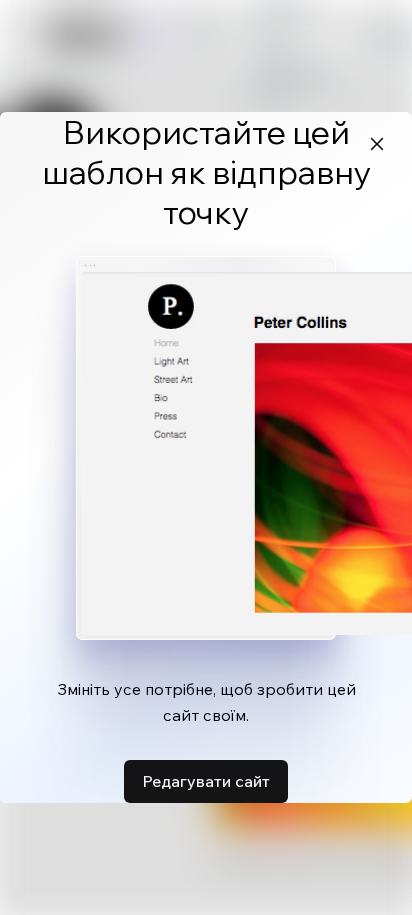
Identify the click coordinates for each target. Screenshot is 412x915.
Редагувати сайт (206, 781)
